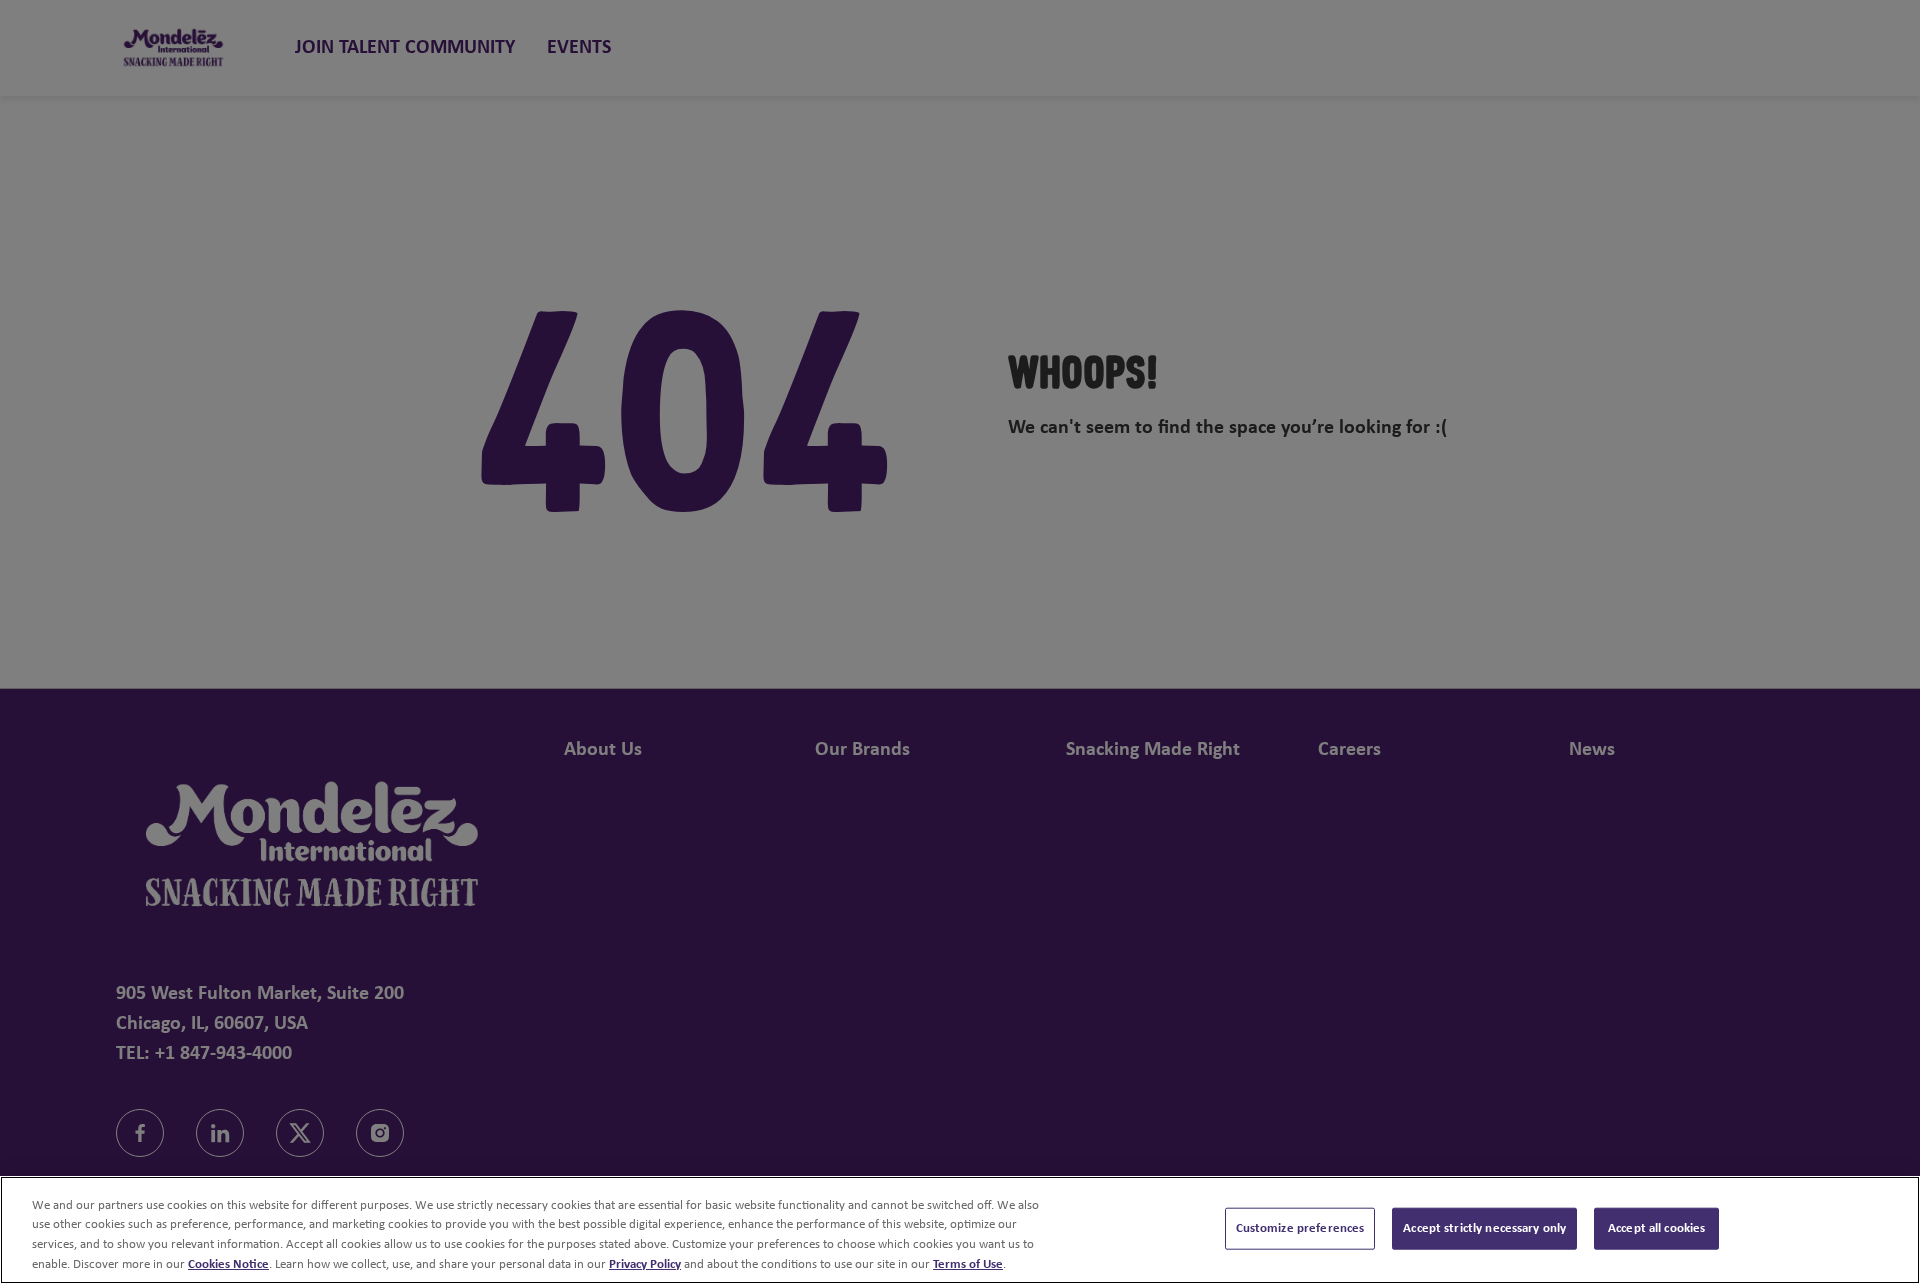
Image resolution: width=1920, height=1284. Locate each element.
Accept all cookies (1656, 1228)
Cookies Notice (228, 1263)
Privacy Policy (645, 1263)
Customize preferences (1300, 1228)
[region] (960, 1230)
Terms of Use (968, 1263)
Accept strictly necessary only (1484, 1228)
